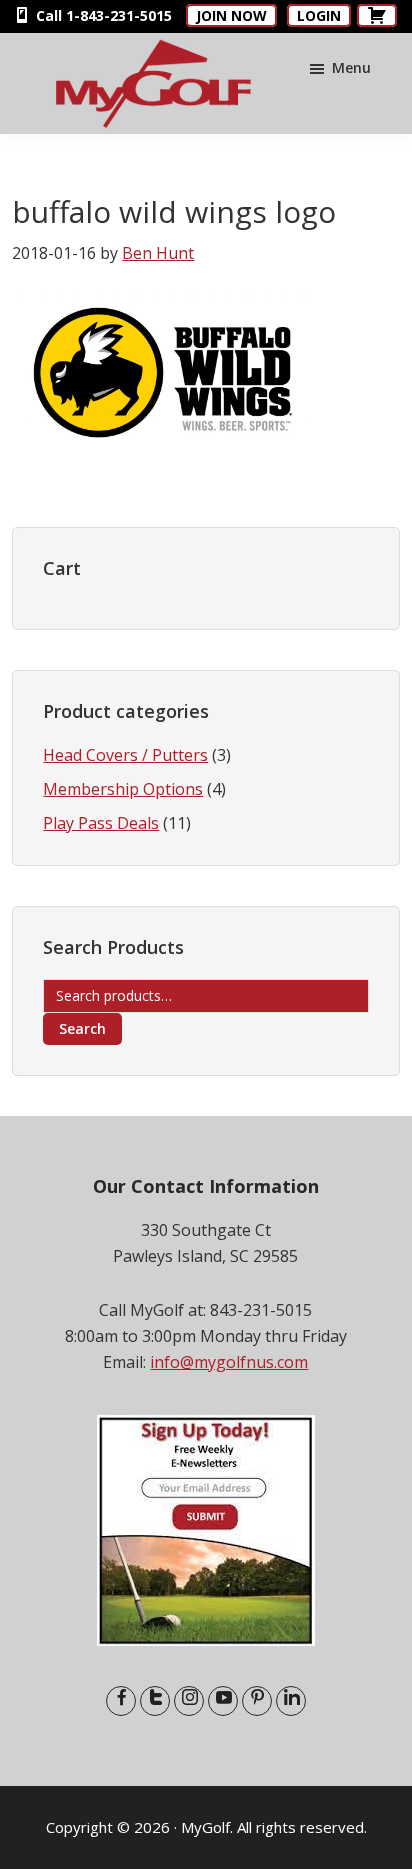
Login (319, 15)
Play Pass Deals (101, 823)
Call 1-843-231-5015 (102, 15)
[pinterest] (257, 1701)
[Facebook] (121, 1701)
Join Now (231, 15)
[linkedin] (291, 1701)
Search (82, 1028)
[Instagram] (189, 1701)
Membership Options (123, 789)
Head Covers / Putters (125, 755)
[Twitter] (155, 1701)
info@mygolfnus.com (229, 1362)
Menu (351, 67)
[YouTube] (223, 1701)
